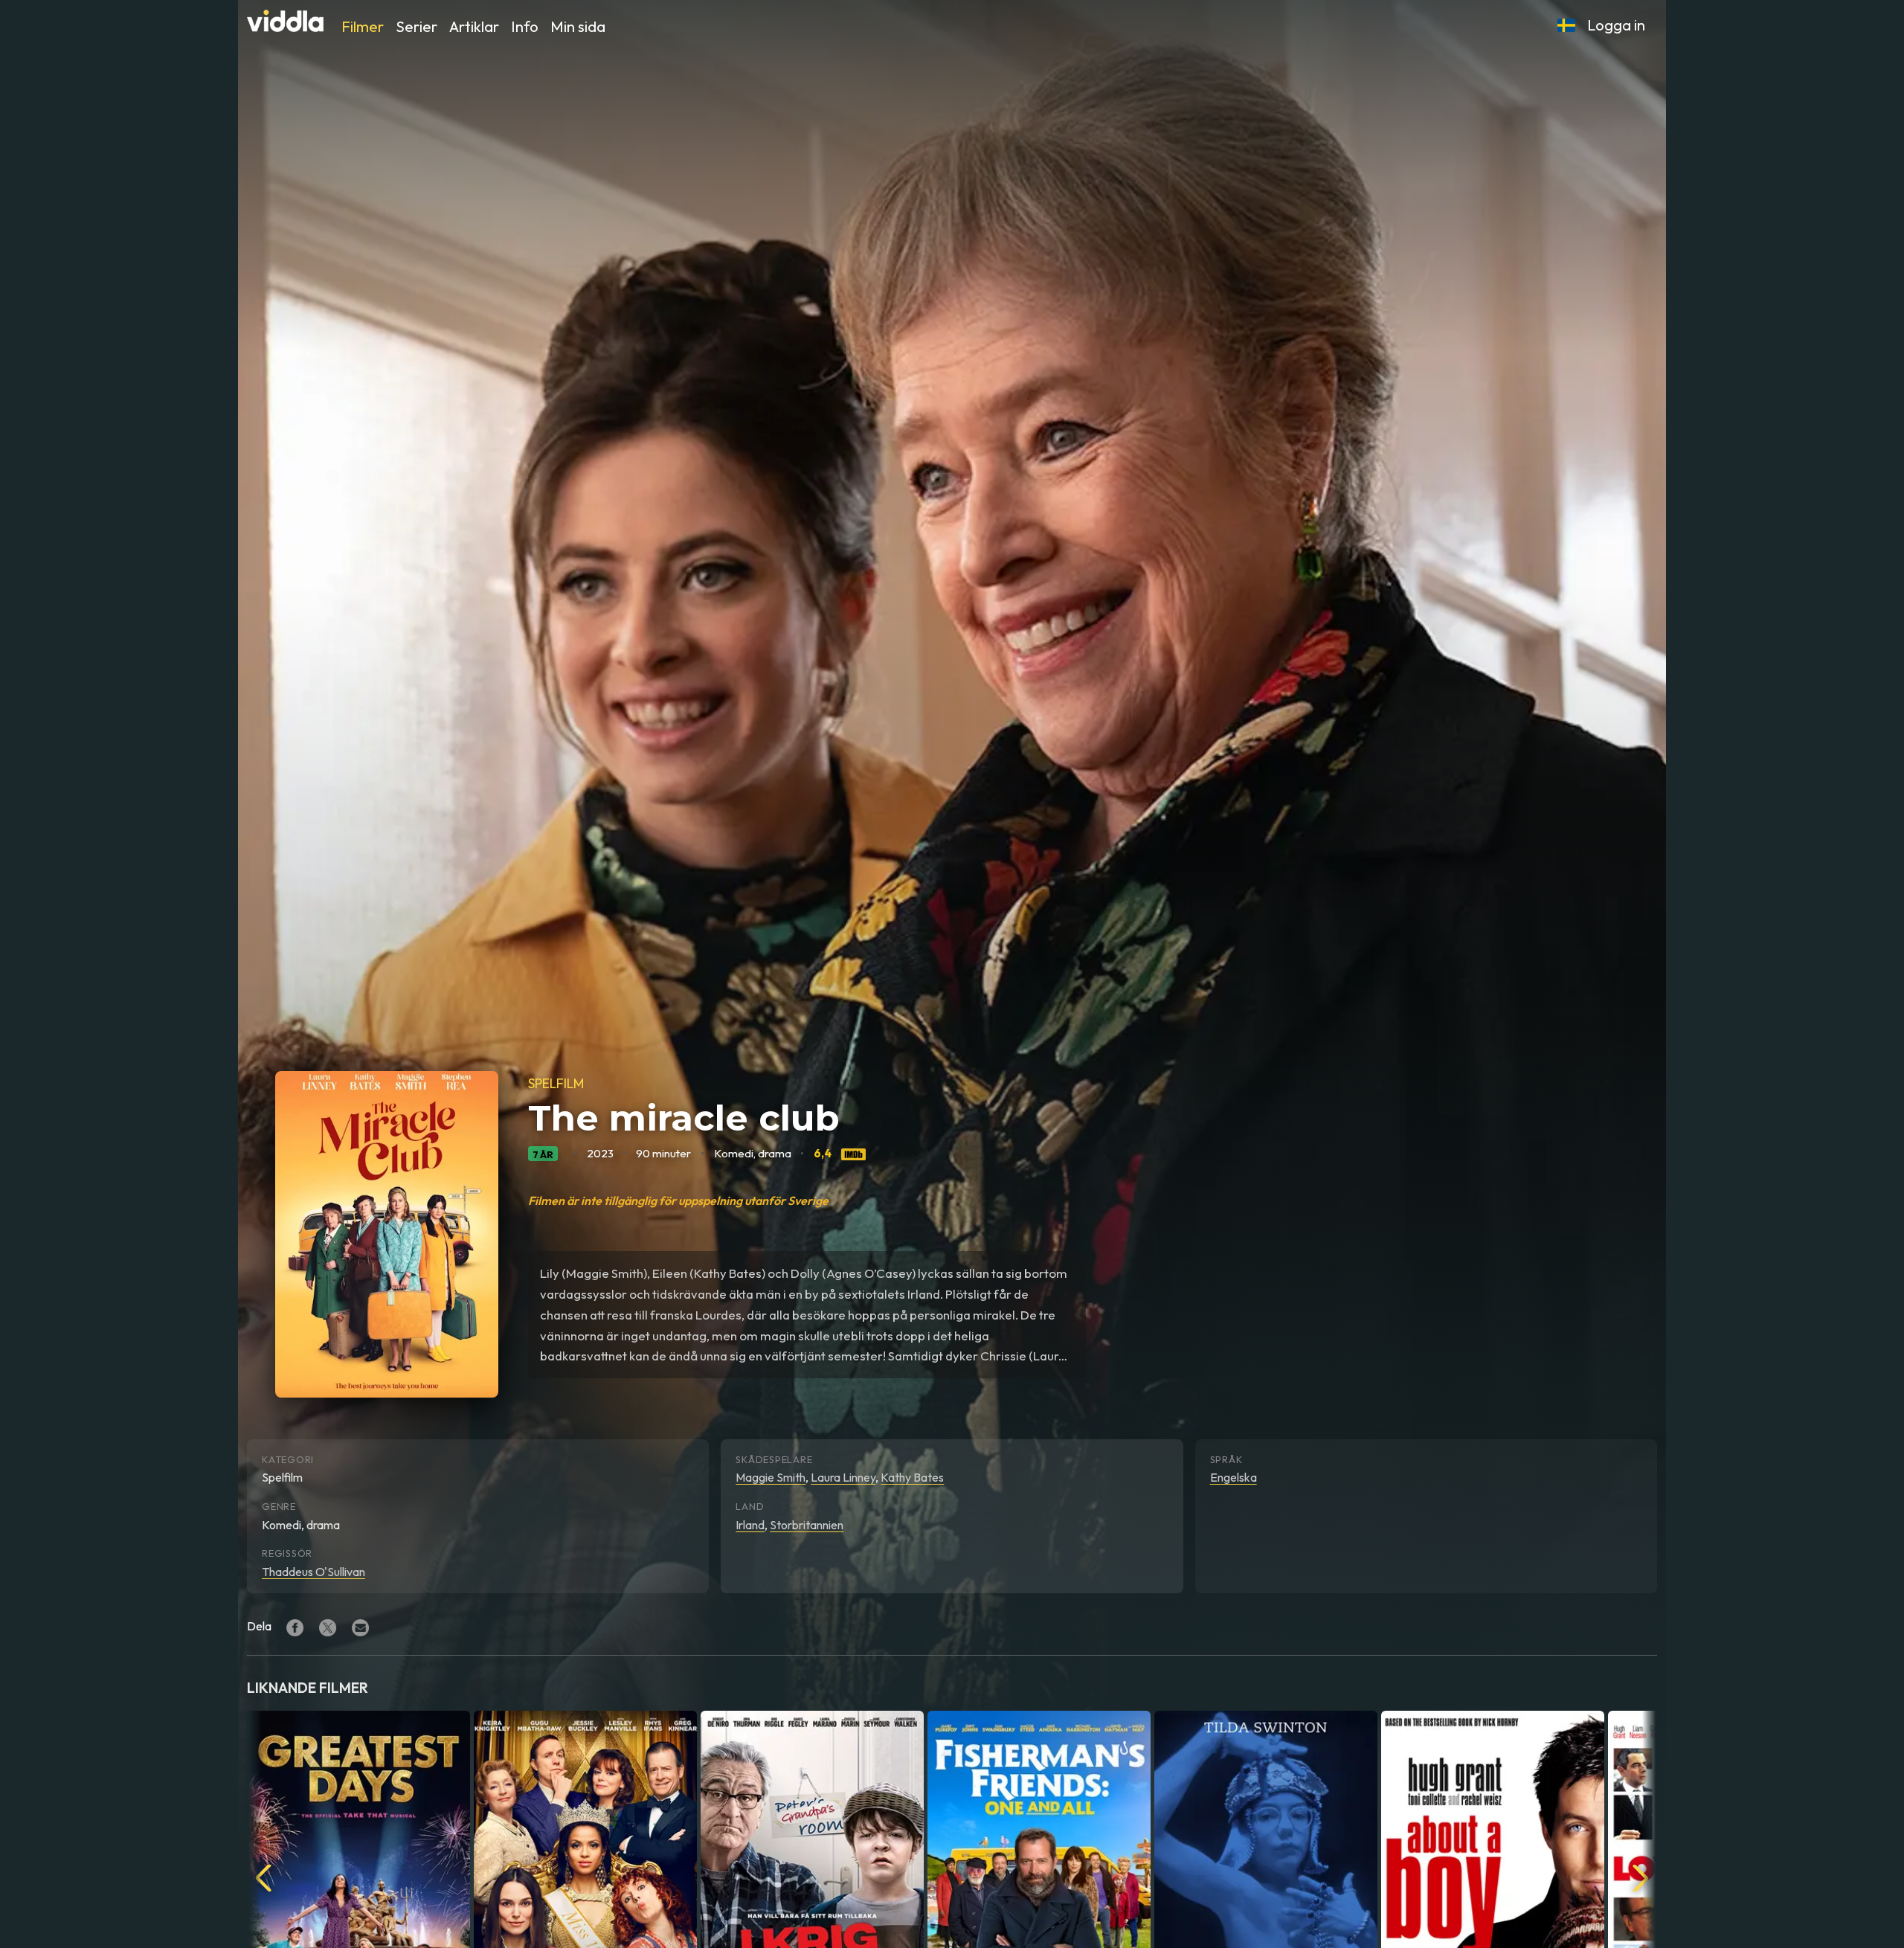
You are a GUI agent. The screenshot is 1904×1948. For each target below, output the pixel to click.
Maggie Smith (771, 1477)
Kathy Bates (912, 1477)
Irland (750, 1525)
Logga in (1616, 25)
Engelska (1234, 1477)
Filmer (363, 26)
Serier (416, 26)
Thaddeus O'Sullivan (313, 1572)
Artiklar (474, 26)
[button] (1566, 25)
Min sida (578, 26)
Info (525, 26)
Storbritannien (807, 1525)
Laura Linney (843, 1477)
